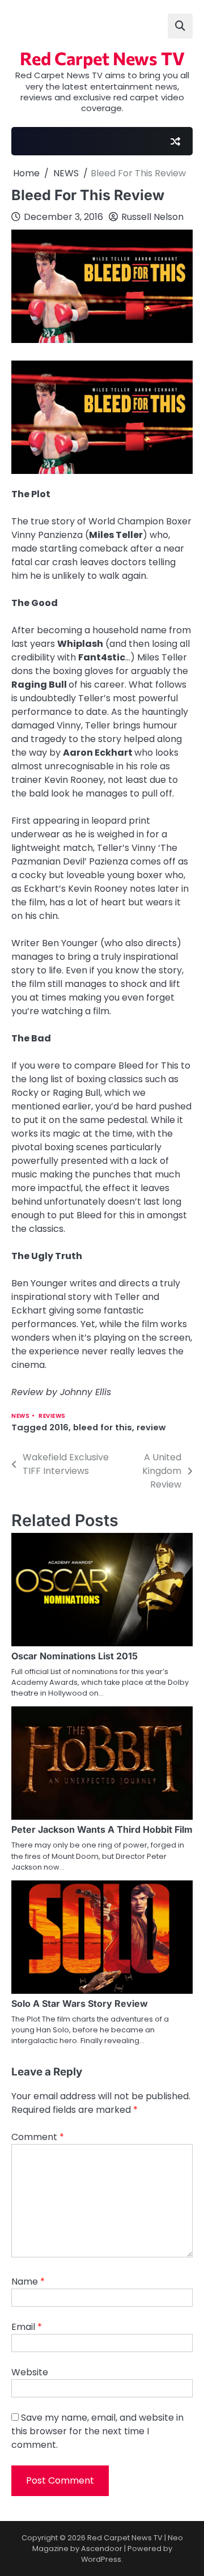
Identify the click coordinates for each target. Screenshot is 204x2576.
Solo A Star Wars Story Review (80, 2003)
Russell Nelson (152, 217)
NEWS (20, 1416)
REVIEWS (52, 1416)
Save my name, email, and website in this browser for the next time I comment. (97, 2431)
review (151, 1427)
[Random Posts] (175, 141)
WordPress (101, 2559)
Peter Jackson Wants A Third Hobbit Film (102, 1829)
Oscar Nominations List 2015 (75, 1656)
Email (27, 2327)
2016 (59, 1427)
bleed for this (103, 1427)
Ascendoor (102, 2549)
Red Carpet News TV (102, 58)
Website (30, 2372)
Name (28, 2281)
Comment (38, 2137)
